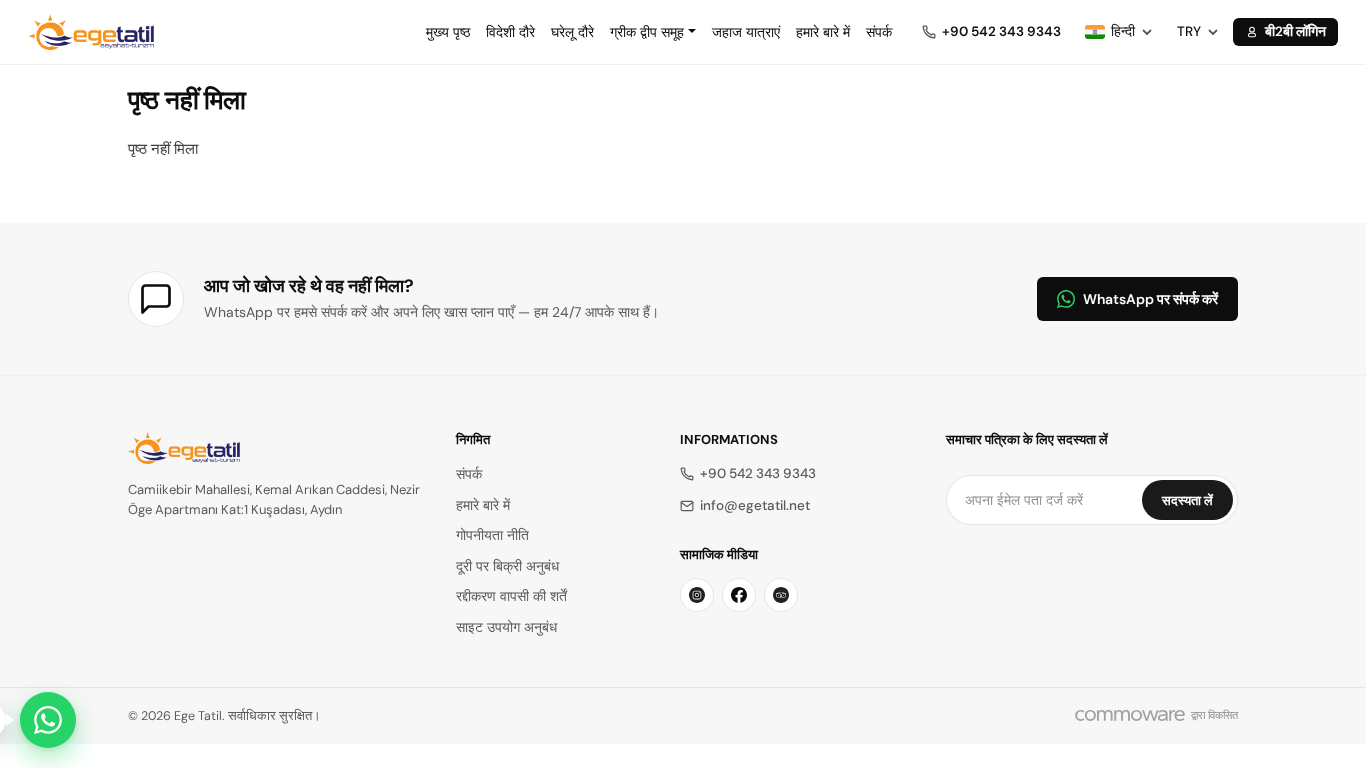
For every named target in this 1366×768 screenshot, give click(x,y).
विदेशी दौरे (510, 32)
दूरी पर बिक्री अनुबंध (507, 566)
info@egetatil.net (755, 505)
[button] (653, 32)
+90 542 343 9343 (758, 473)
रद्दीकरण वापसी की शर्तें (511, 596)
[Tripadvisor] (781, 595)
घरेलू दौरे (572, 32)
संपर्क (879, 32)
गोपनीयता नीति (492, 535)
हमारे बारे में (823, 32)
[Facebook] (739, 595)
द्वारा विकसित (1214, 715)
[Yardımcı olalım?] (48, 720)
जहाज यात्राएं (746, 32)
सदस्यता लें (1187, 500)
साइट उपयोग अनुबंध (506, 627)
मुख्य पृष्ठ (448, 32)
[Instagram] (697, 595)
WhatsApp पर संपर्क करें (1150, 299)
